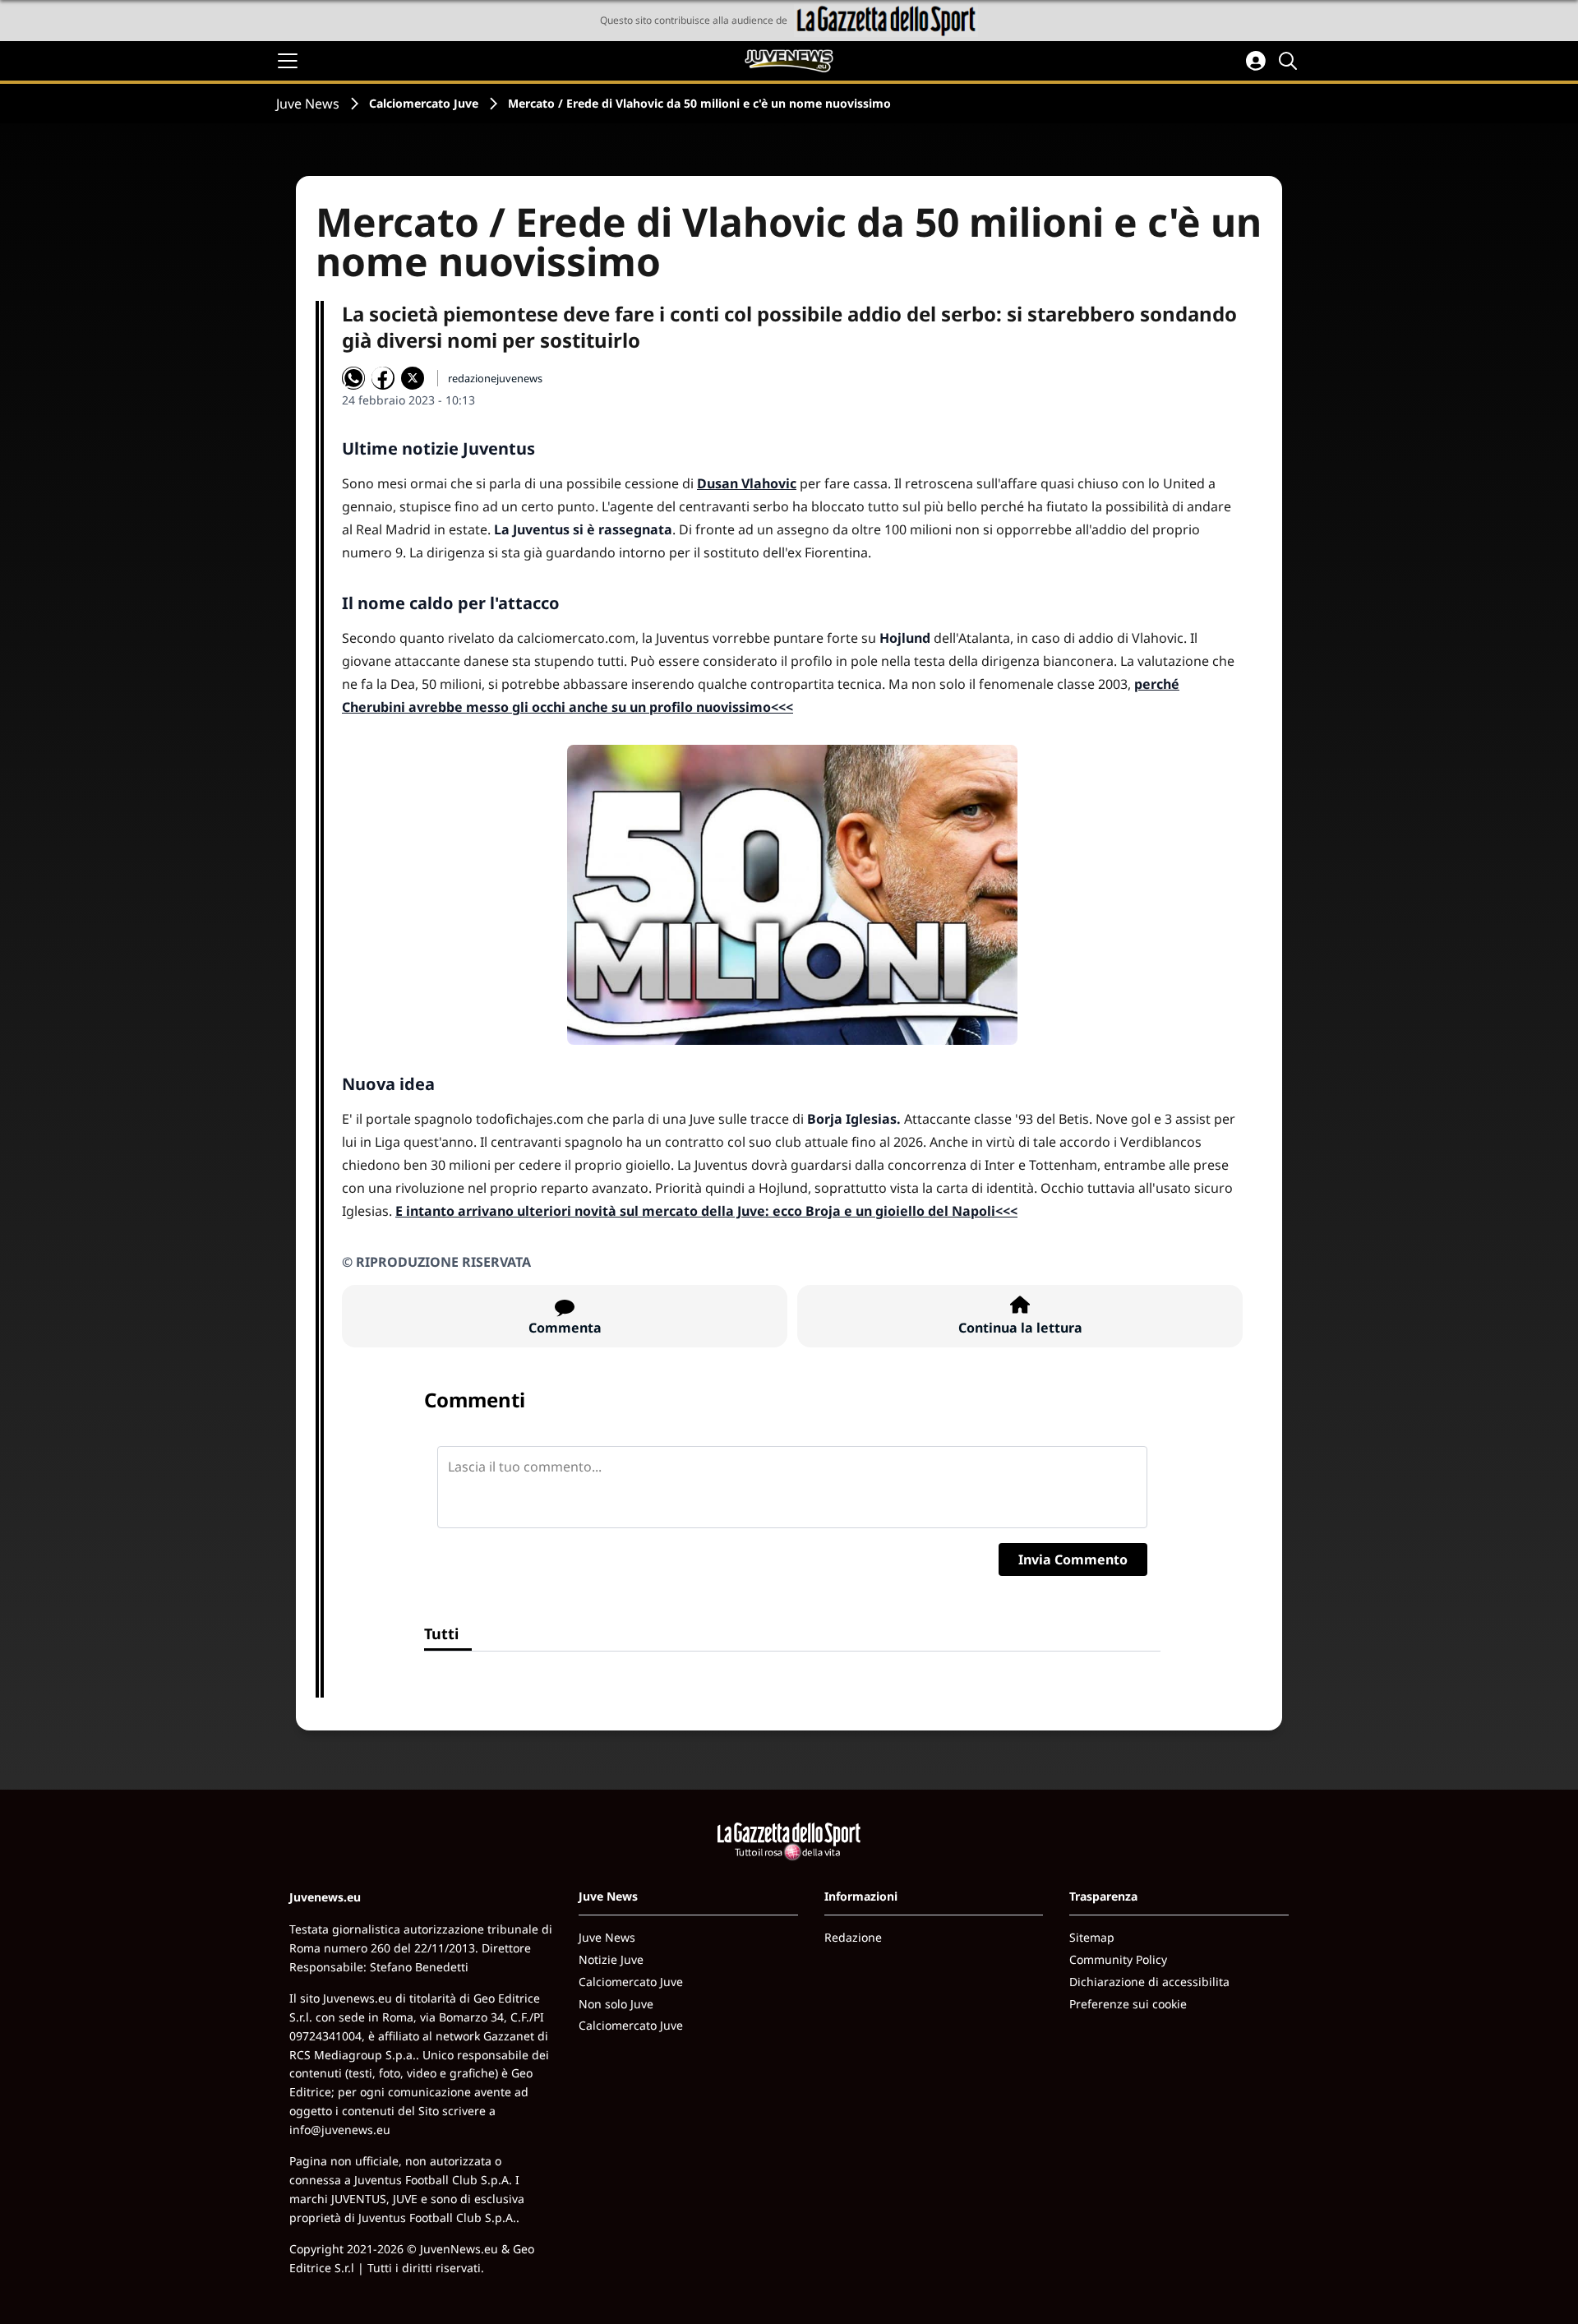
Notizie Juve (611, 1959)
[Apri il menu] (288, 61)
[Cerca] (1290, 61)
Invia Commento (1073, 1559)
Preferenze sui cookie (1128, 2004)
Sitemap (1092, 1937)
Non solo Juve (616, 2004)
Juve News (308, 104)
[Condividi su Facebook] (383, 378)
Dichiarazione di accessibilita (1149, 1982)
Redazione (853, 1937)
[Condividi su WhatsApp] (353, 378)
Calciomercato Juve (424, 103)
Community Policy (1118, 1959)
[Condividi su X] (413, 378)
